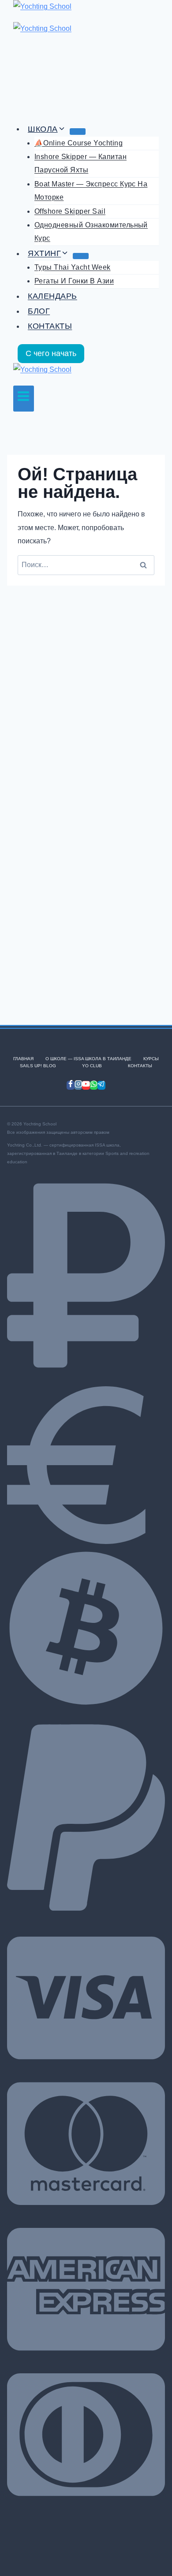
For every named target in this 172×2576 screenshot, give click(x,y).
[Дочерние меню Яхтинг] (81, 256)
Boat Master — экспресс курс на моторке (91, 191)
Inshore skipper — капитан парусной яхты (80, 163)
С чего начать (51, 353)
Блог (39, 311)
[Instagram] (79, 1085)
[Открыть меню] (24, 399)
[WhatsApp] (94, 1085)
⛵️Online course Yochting (79, 143)
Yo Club (92, 1066)
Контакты (50, 326)
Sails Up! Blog (38, 1066)
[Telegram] (101, 1085)
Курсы (151, 1059)
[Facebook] (71, 1085)
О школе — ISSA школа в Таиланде (88, 1059)
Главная (23, 1059)
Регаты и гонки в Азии (74, 281)
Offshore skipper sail (70, 211)
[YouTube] (86, 1085)
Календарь (52, 296)
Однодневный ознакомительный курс (91, 232)
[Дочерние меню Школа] (78, 131)
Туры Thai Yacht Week (73, 267)
